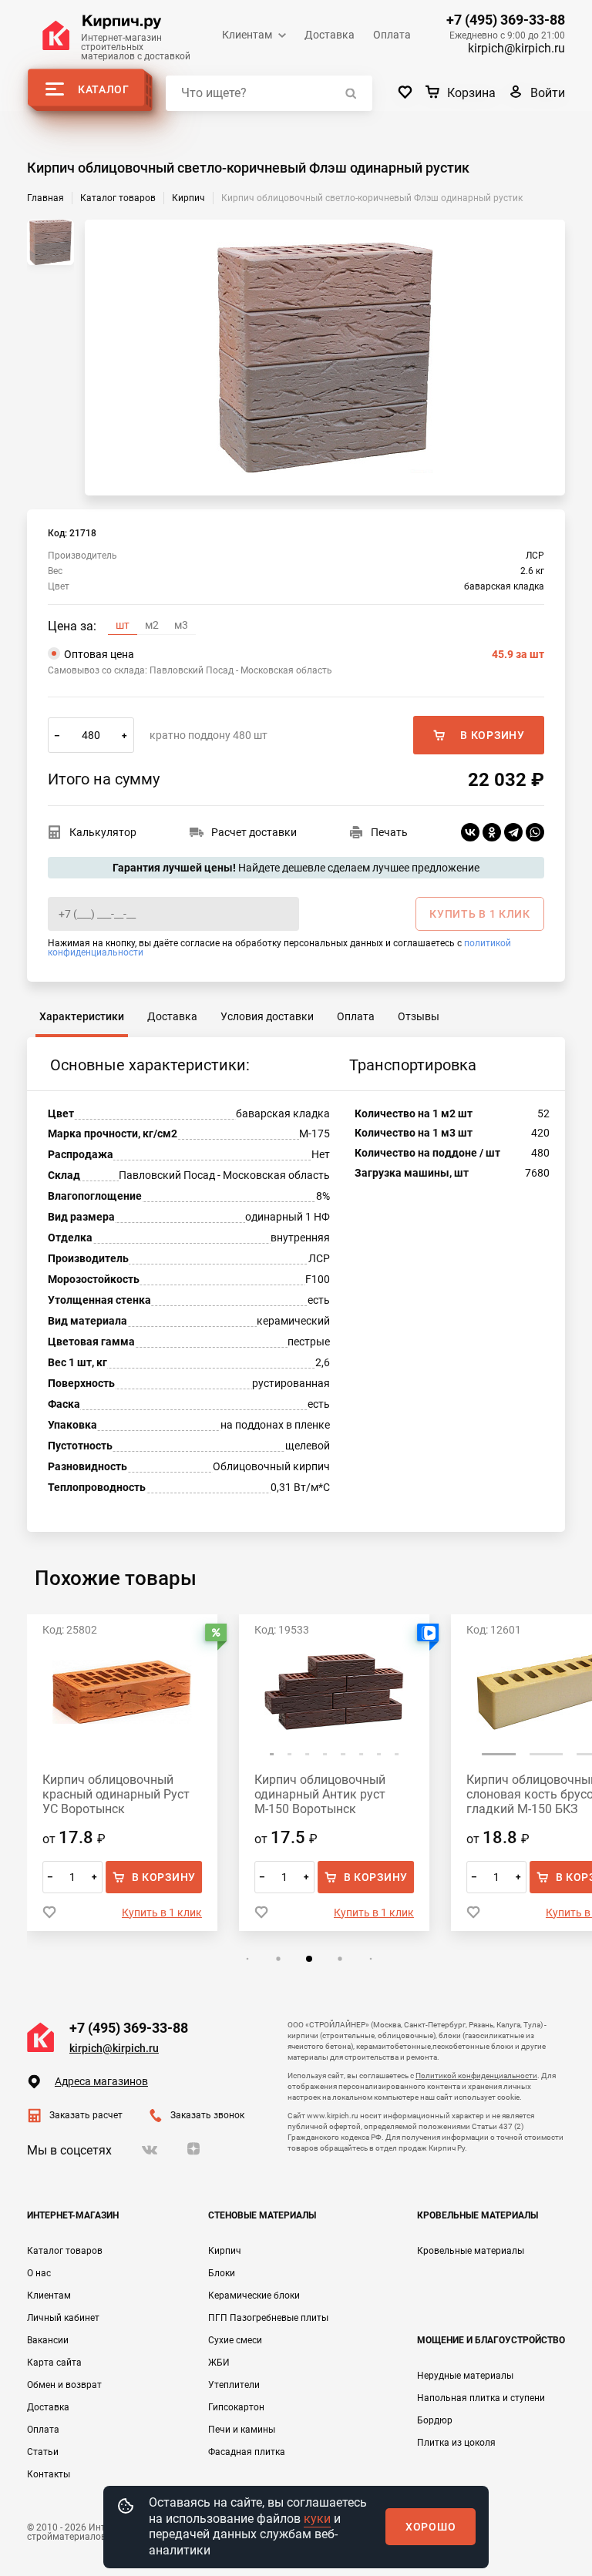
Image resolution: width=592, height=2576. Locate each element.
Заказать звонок (207, 2115)
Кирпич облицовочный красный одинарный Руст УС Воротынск (116, 1794)
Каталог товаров (65, 2251)
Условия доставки (267, 1016)
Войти (548, 93)
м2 (152, 625)
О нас (39, 2273)
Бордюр (435, 2420)
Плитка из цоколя (456, 2443)
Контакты (49, 2474)
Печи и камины (242, 2430)
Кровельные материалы (471, 2251)
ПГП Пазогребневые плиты (268, 2318)
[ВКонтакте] (470, 832)
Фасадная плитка (247, 2452)
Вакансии (48, 2340)
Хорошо (431, 2527)
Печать (389, 832)
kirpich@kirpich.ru (516, 48)
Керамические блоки (254, 2296)
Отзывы (419, 1016)
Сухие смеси (235, 2340)
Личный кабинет (63, 2318)
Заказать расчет (86, 2115)
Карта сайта (54, 2363)
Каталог (104, 89)
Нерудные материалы (465, 2376)
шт (123, 625)
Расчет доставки (254, 832)
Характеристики (82, 1016)
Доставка (330, 35)
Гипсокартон (236, 2407)
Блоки (222, 2273)
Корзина (471, 93)
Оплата (392, 35)
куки (317, 2519)
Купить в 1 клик (162, 1913)
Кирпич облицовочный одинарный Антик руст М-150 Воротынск (320, 1794)
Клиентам (247, 35)
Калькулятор (103, 832)
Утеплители (234, 2385)
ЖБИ (219, 2363)
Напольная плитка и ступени (481, 2398)
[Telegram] (513, 832)
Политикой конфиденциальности (476, 2076)
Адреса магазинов (101, 2081)
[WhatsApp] (535, 832)
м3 (181, 625)
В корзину (492, 735)
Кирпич (225, 2251)
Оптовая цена (304, 654)
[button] (272, 1754)
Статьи (43, 2452)
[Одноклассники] (492, 832)
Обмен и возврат (64, 2385)
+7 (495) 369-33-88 (506, 20)
